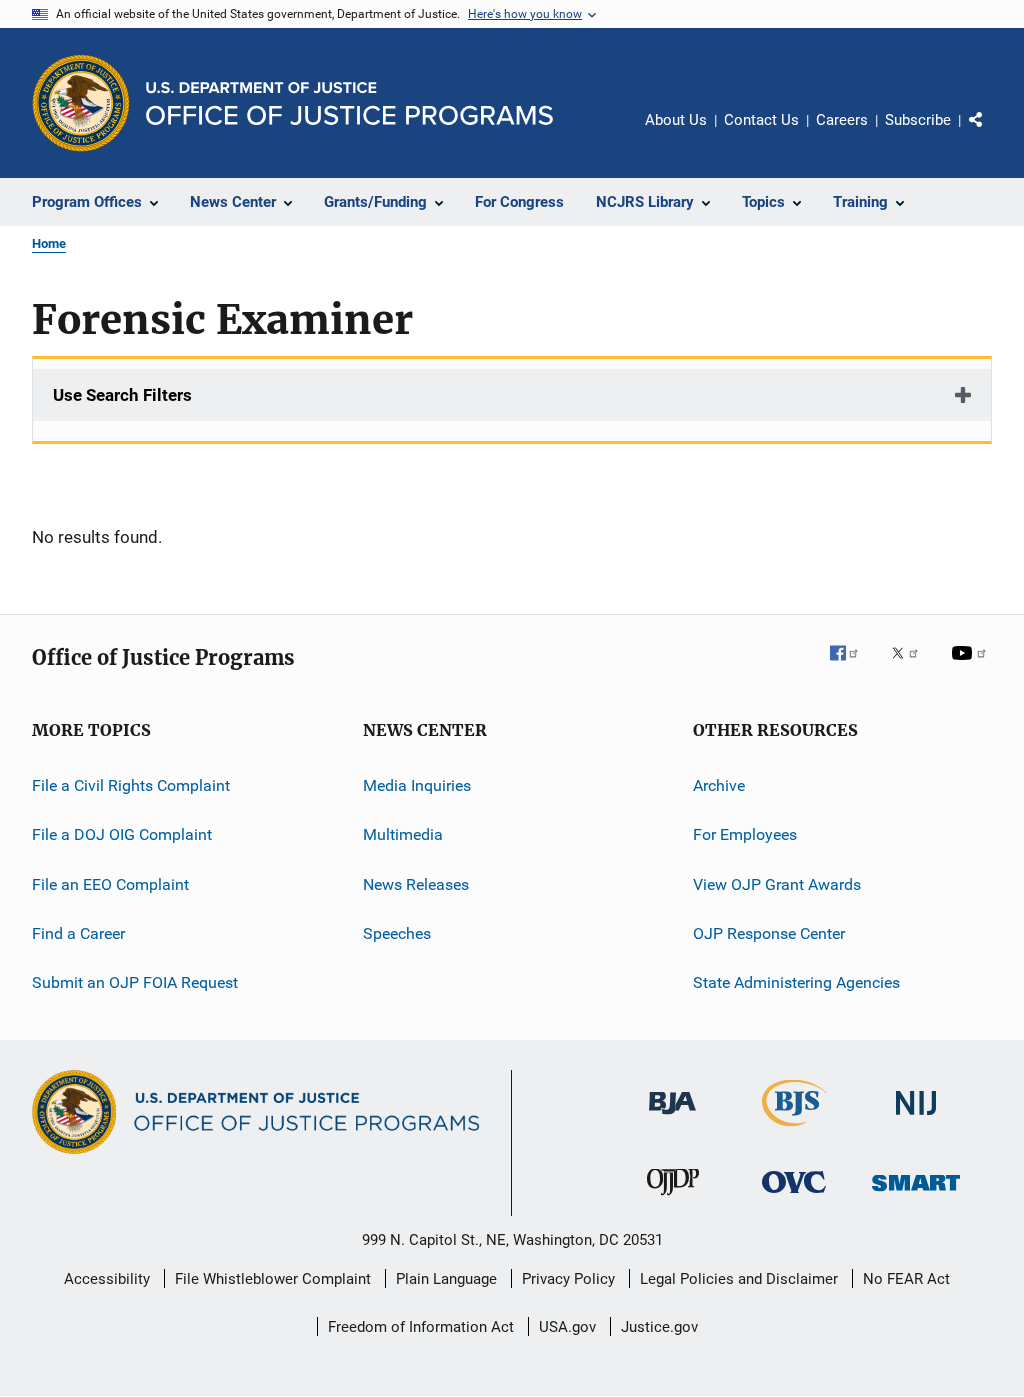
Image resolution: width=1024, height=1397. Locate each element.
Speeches (397, 933)
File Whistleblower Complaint (273, 1279)
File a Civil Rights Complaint (131, 785)
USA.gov (567, 1327)
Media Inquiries (417, 785)
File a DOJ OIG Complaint (122, 834)
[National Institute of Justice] (916, 1118)
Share (992, 134)
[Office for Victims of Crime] (794, 1196)
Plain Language (446, 1279)
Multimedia (403, 834)
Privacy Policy (568, 1279)
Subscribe (918, 120)
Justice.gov (659, 1327)
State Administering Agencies (796, 982)
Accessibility (107, 1279)
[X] (912, 667)
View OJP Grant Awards (777, 884)
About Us (676, 120)
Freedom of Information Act (421, 1327)
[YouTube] (972, 667)
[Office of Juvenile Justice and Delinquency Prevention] (673, 1199)
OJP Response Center (769, 933)
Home (49, 243)
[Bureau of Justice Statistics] (794, 1130)
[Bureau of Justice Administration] (672, 1118)
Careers (842, 120)
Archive (719, 785)
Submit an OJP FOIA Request (135, 982)
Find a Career (78, 933)
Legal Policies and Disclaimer (739, 1279)
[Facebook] (852, 667)
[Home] (349, 103)
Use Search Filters (122, 395)
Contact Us (761, 120)
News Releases (416, 884)
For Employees (745, 834)
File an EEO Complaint (110, 884)
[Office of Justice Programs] (81, 103)
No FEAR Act (906, 1279)
